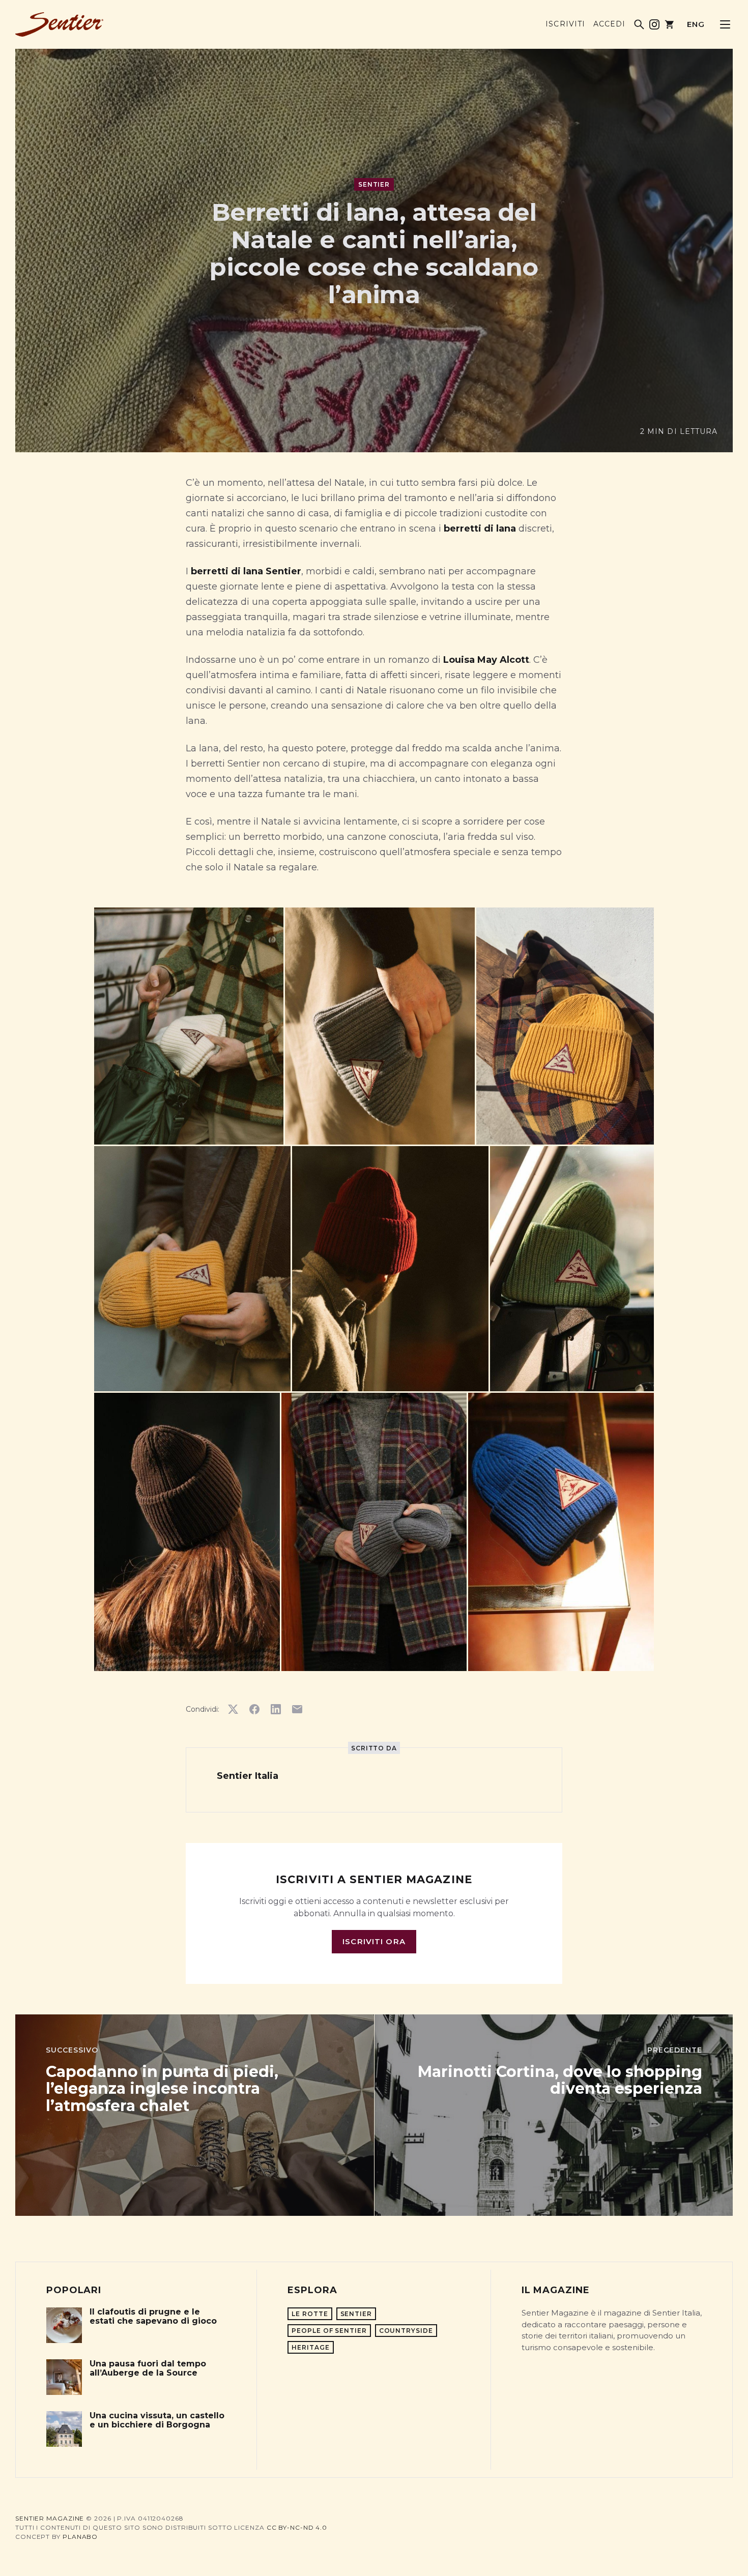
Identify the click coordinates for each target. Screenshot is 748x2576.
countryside (406, 2331)
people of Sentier (329, 2331)
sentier (374, 184)
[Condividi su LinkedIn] (276, 1709)
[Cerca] (639, 24)
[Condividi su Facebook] (254, 1709)
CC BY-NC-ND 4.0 (297, 2527)
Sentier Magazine (50, 2518)
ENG (696, 24)
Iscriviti (565, 24)
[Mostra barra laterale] (725, 24)
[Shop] (670, 24)
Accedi (609, 24)
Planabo (80, 2537)
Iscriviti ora (374, 1941)
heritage (310, 2347)
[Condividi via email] (297, 1709)
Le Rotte (310, 2314)
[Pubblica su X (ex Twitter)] (233, 1709)
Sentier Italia (248, 1776)
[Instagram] (654, 24)
